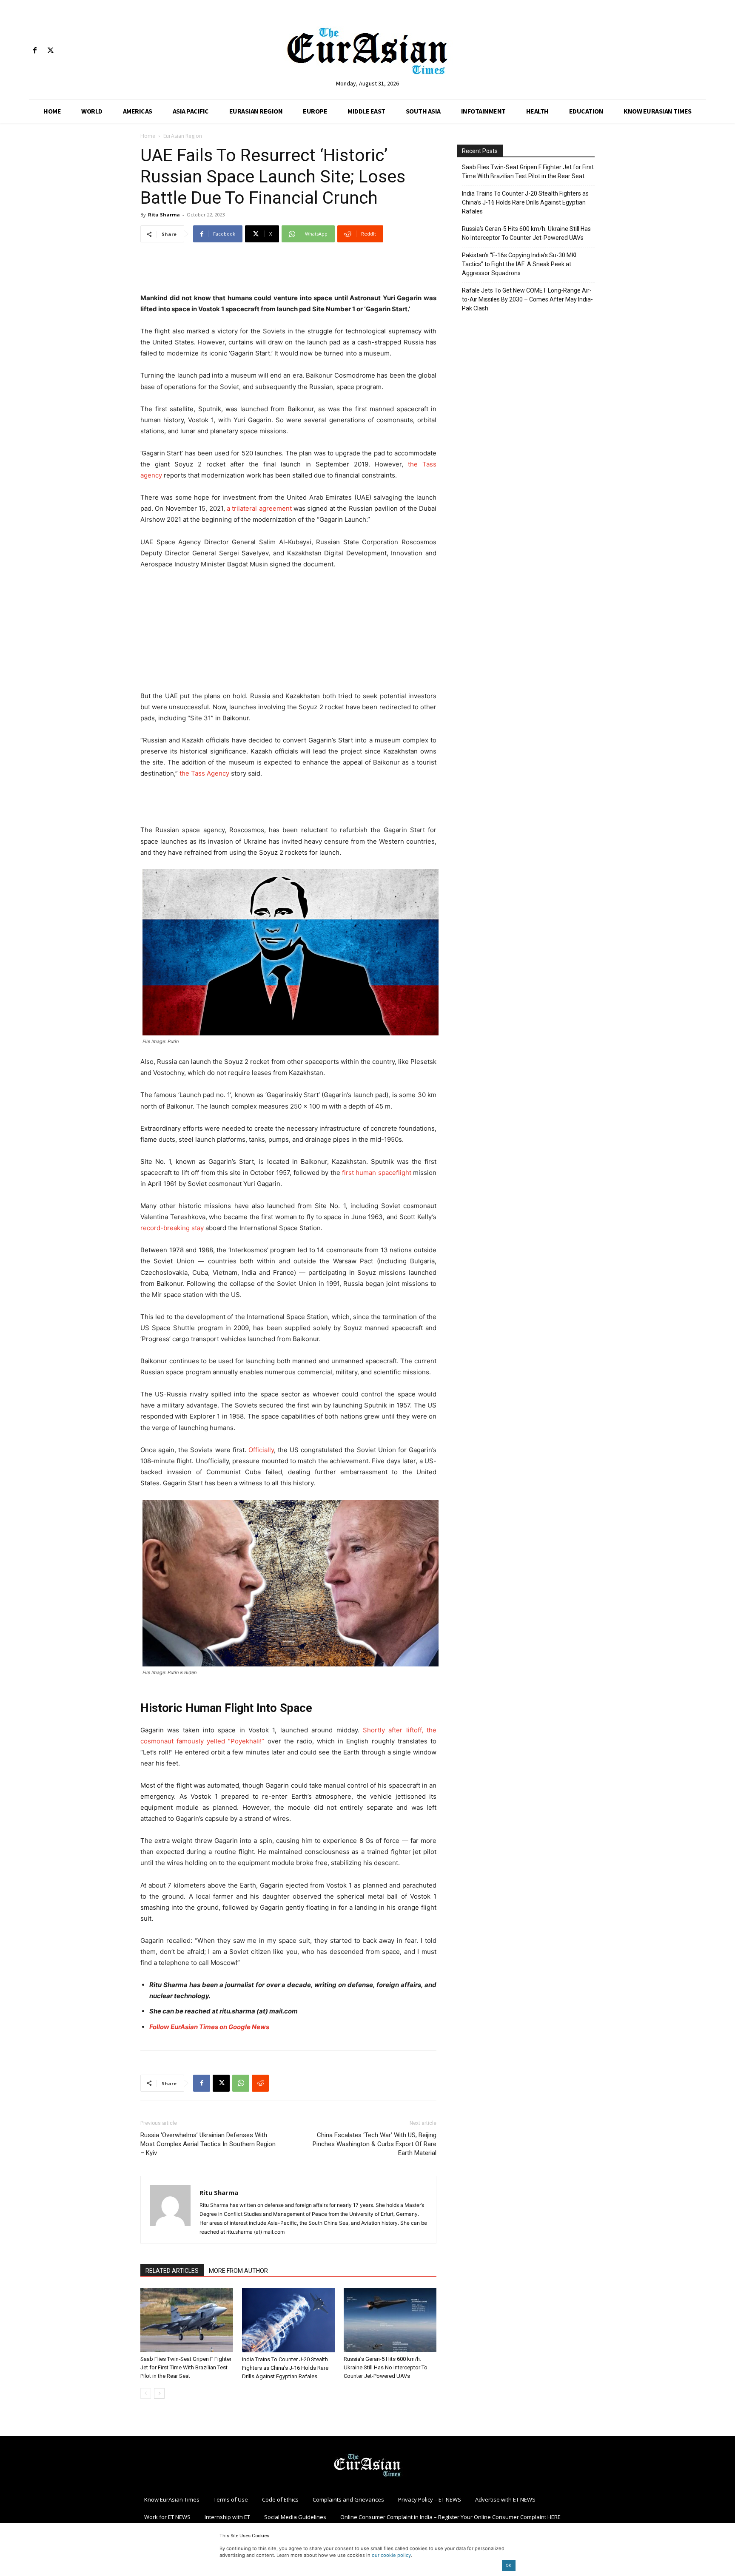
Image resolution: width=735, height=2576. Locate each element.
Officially (261, 1450)
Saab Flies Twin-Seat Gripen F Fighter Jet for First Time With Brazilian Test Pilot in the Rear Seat (186, 2367)
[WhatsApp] (241, 2083)
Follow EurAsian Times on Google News (209, 2027)
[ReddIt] (260, 2083)
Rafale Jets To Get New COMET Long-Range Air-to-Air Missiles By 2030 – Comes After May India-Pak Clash (527, 299)
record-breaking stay (172, 1228)
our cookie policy (391, 2555)
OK (509, 2565)
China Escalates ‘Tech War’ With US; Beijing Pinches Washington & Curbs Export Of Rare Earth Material (375, 2144)
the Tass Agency (204, 773)
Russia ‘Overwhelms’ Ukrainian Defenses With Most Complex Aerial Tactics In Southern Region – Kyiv (208, 2144)
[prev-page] (146, 2393)
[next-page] (159, 2393)
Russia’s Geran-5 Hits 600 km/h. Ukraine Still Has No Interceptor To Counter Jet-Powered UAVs (386, 2367)
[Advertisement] (288, 271)
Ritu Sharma (164, 215)
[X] (50, 51)
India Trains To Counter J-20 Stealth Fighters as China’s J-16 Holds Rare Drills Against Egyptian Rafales (285, 2368)
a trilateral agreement (259, 508)
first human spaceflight (377, 1173)
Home (148, 136)
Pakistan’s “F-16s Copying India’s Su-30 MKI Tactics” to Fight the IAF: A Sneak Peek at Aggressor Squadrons (519, 264)
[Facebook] (35, 51)
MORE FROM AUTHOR (238, 2271)
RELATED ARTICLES (172, 2271)
